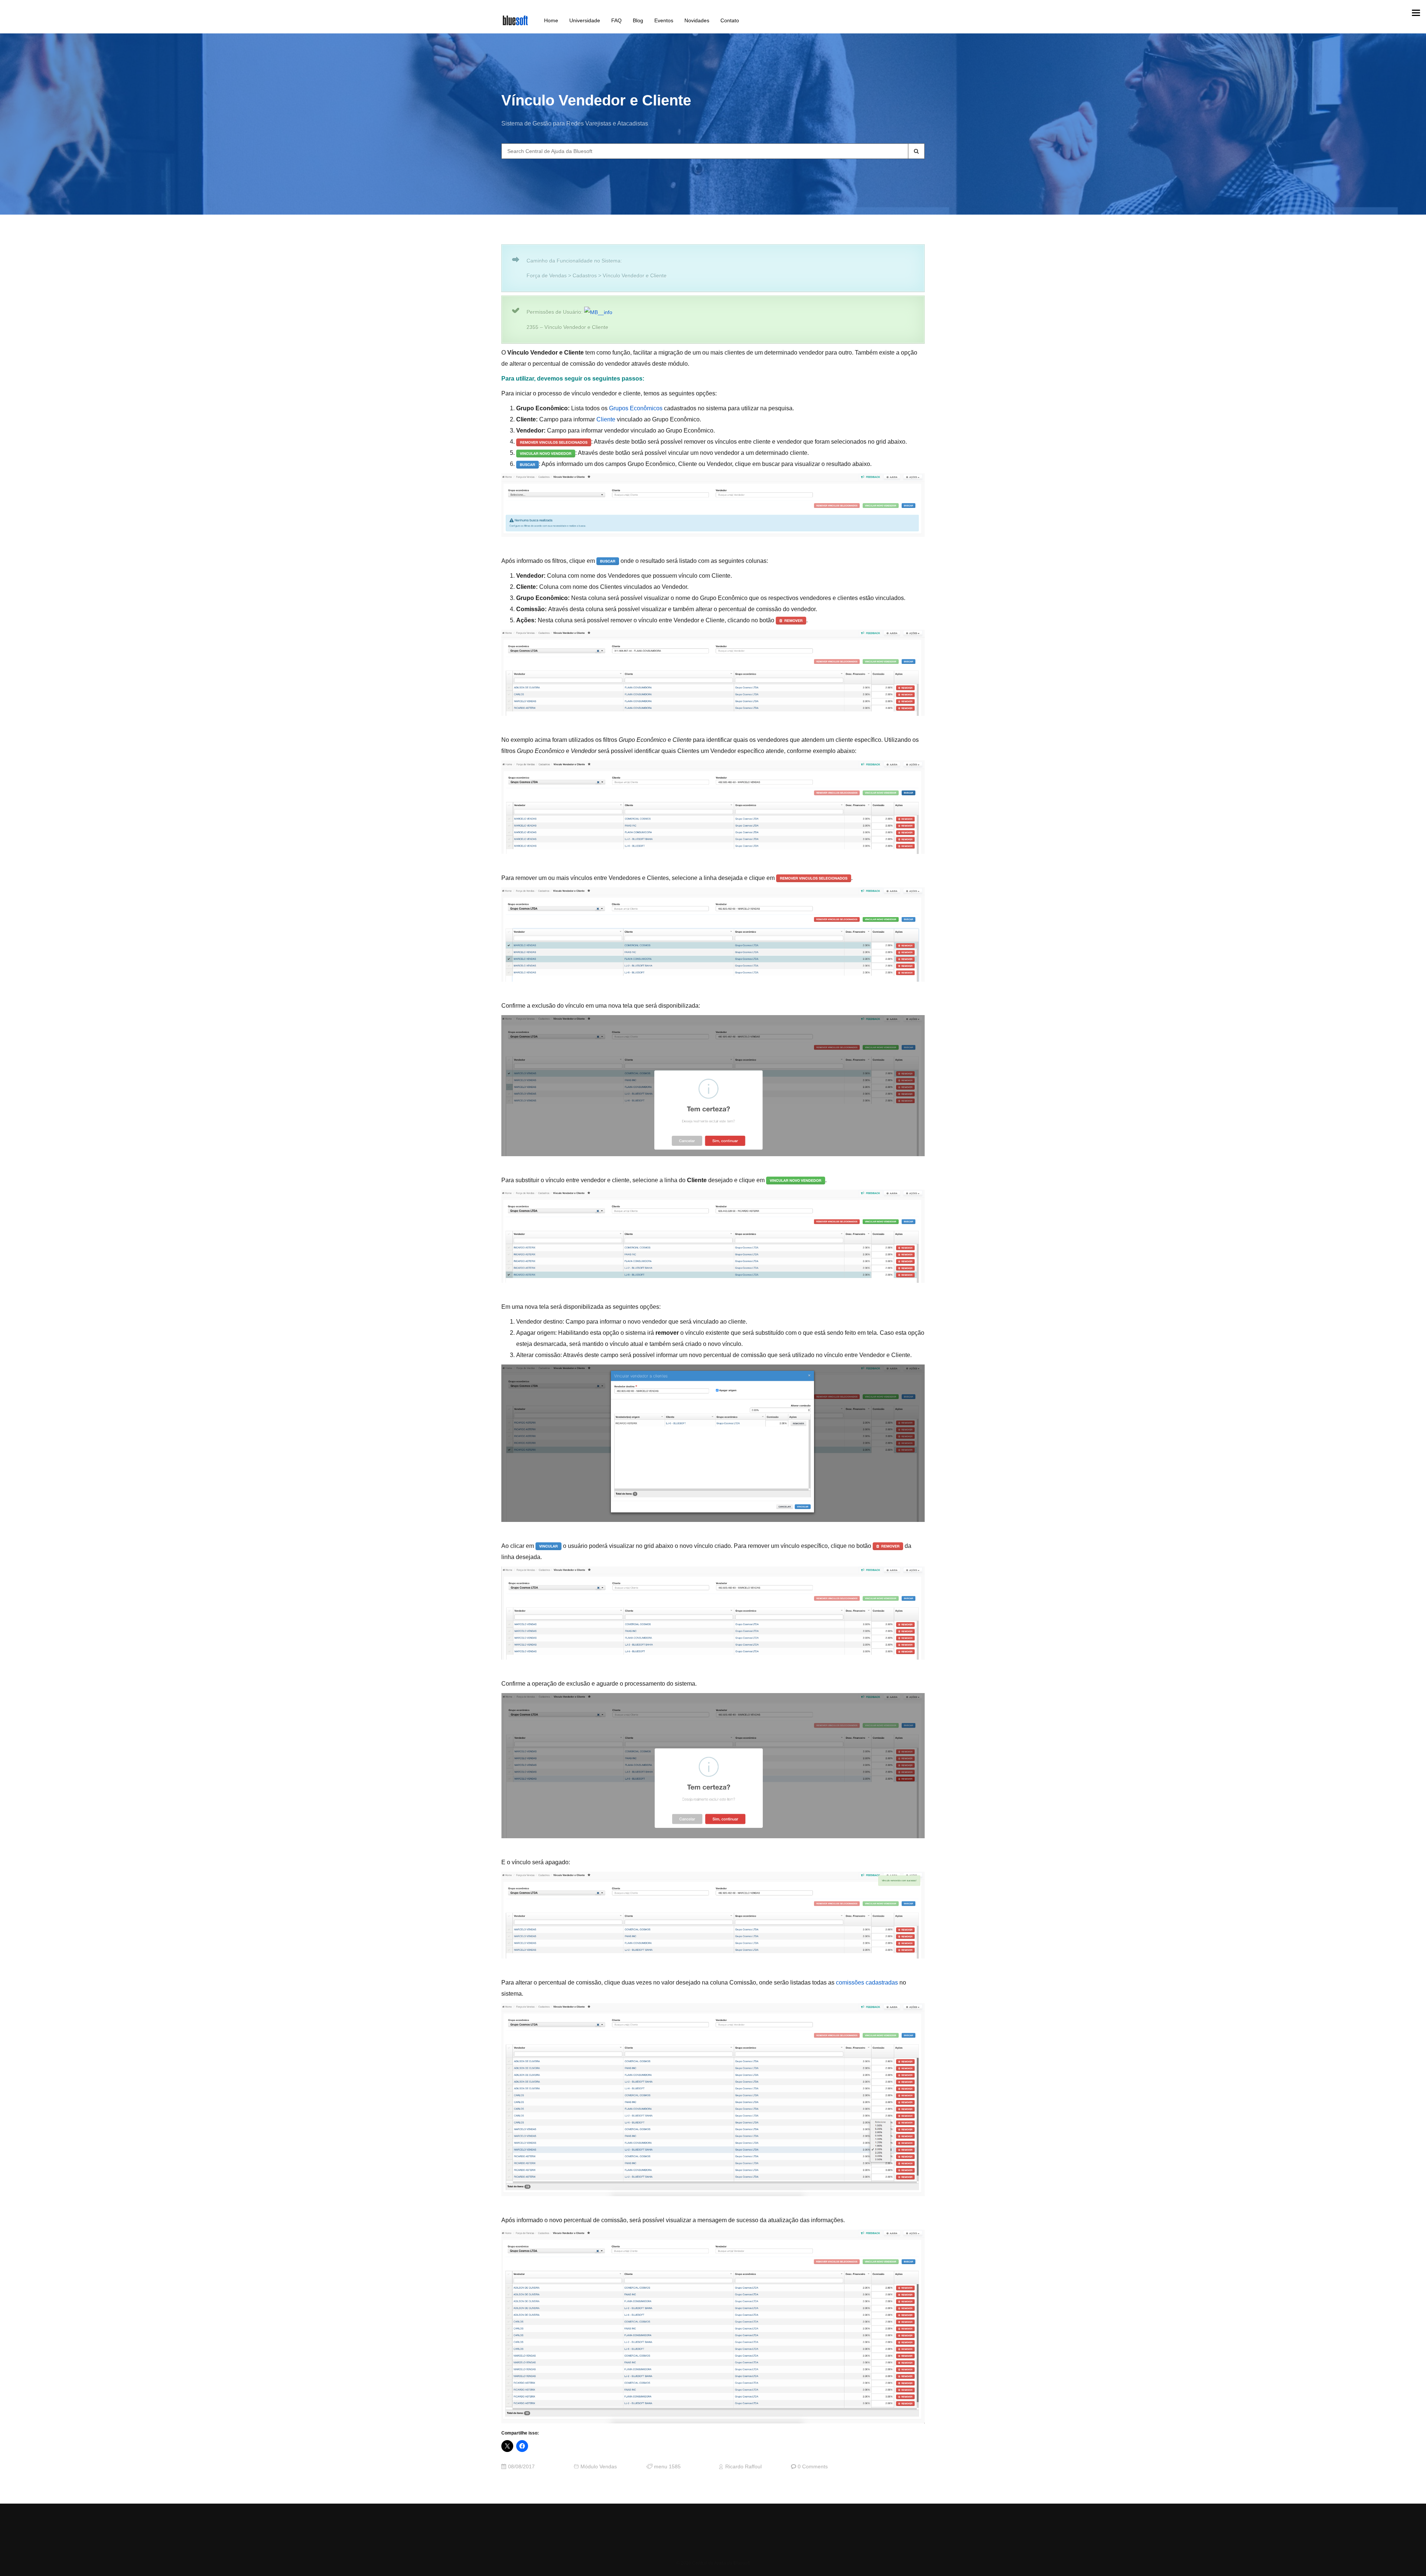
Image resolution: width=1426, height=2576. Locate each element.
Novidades (697, 20)
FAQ (616, 20)
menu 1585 (667, 2467)
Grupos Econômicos (636, 408)
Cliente (606, 419)
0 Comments (813, 2467)
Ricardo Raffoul (743, 2467)
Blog (638, 20)
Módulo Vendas (599, 2467)
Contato (730, 20)
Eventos (664, 20)
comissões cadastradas (867, 1982)
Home (551, 20)
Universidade (585, 20)
